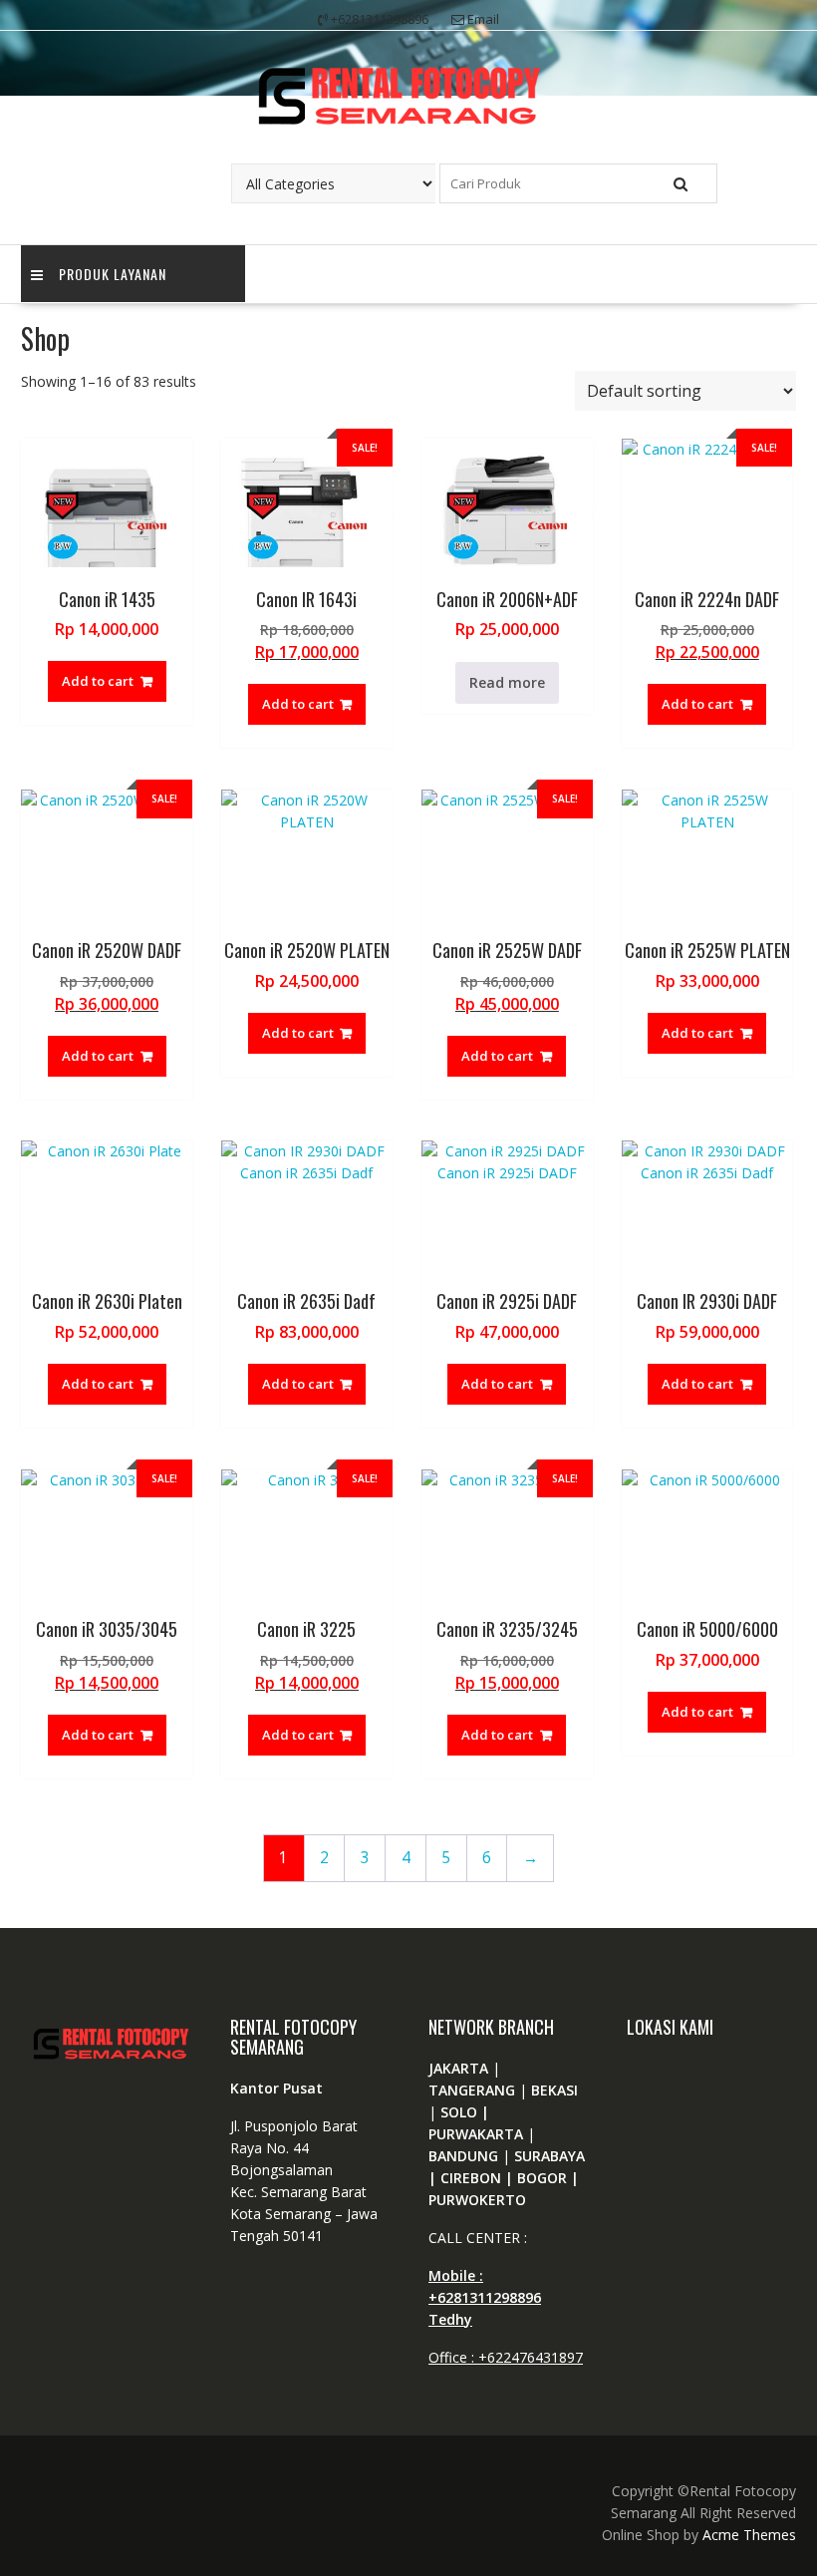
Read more (507, 682)
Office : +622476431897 (506, 2357)
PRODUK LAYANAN (113, 274)
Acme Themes (749, 2535)
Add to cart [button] (98, 681)
